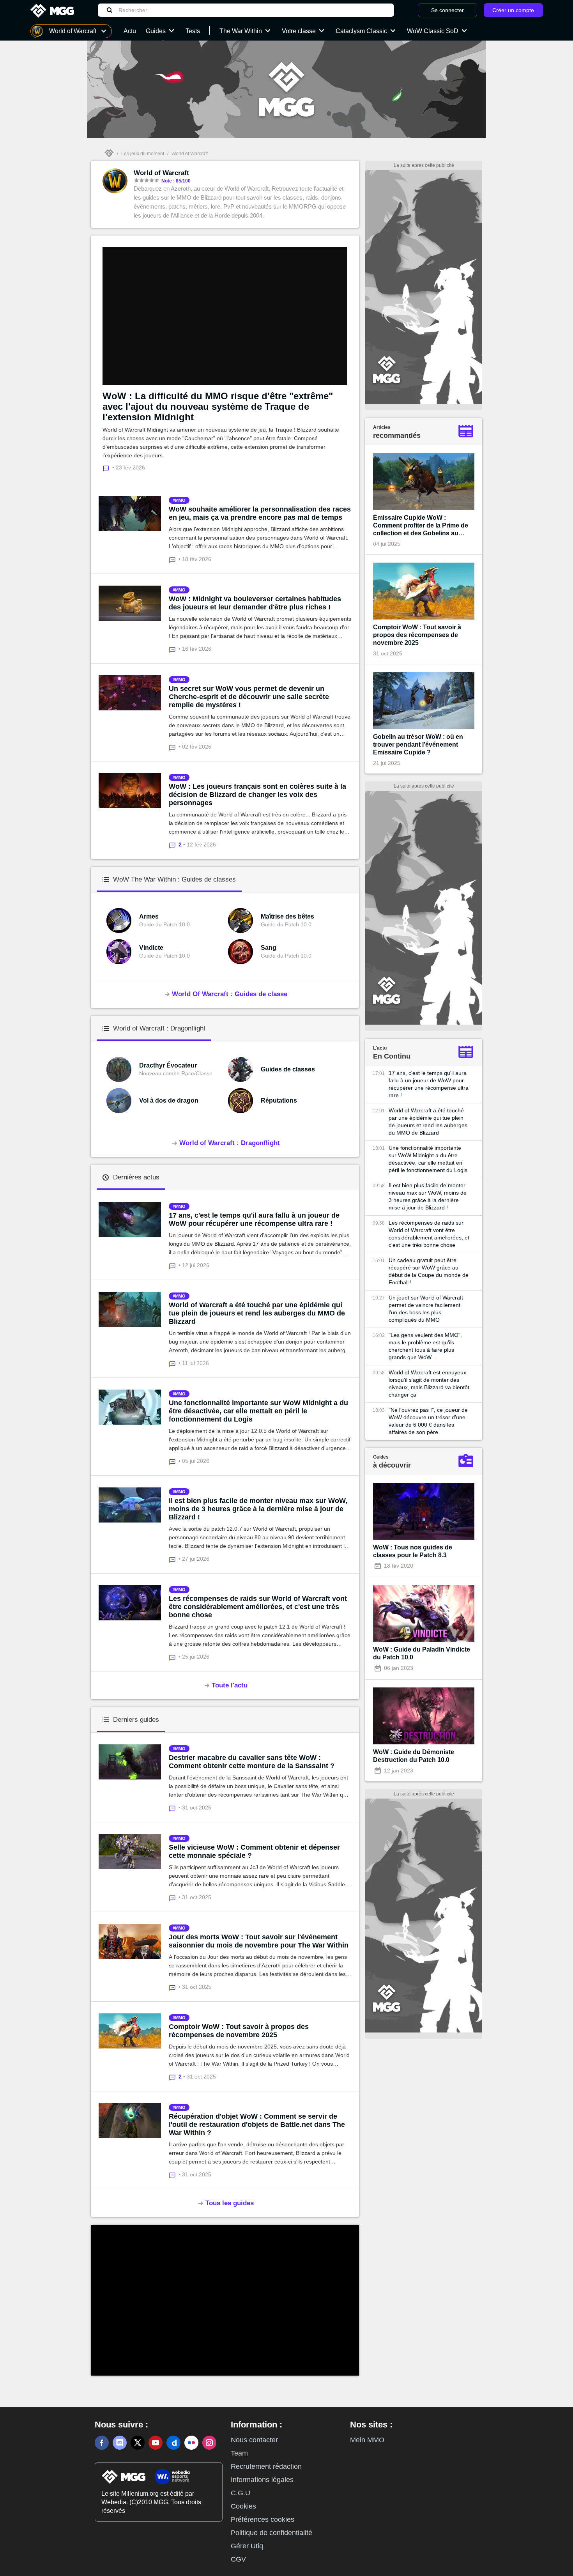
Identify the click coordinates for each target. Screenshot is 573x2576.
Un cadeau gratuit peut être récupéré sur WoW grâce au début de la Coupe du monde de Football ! (429, 1271)
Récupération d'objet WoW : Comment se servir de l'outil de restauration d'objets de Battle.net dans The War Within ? (257, 2125)
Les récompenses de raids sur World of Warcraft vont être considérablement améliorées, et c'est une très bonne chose (258, 1607)
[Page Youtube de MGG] (156, 2443)
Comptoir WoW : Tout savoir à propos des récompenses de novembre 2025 (239, 2031)
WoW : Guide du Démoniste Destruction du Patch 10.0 (414, 1756)
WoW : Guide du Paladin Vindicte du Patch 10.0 (422, 1653)
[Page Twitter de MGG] (138, 2443)
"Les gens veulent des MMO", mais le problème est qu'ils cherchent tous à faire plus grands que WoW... (425, 1346)
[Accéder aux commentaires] (174, 559)
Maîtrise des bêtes (287, 916)
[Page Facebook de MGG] (102, 2443)
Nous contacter (254, 2440)
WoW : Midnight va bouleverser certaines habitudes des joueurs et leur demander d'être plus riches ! (255, 603)
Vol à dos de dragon (169, 1100)
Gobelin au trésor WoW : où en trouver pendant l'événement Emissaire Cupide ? (418, 744)
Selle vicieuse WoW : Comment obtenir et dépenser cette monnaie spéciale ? (254, 1851)
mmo (180, 500)
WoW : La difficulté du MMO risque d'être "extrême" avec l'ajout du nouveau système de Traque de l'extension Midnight (218, 406)
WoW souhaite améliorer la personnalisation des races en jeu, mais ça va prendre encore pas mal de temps (260, 513)
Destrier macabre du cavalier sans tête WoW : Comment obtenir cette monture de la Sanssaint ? (252, 1762)
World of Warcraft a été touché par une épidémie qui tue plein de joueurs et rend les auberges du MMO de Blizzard (257, 1313)
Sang (269, 948)
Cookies (243, 2506)
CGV (238, 2559)
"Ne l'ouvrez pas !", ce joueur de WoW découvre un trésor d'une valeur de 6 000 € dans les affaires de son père (428, 1421)
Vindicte (151, 948)
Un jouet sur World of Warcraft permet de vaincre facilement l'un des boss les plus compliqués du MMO (426, 1309)
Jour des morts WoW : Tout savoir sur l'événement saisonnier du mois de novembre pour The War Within (259, 1941)
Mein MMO (367, 2440)
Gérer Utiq (247, 2546)
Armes (149, 916)
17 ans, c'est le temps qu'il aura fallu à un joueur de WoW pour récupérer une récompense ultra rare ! (254, 1219)
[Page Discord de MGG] (120, 2443)
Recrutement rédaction (266, 2466)
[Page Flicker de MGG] (191, 2443)
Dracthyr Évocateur (168, 1065)
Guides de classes (288, 1069)
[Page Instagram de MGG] (209, 2443)
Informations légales (262, 2480)
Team (239, 2453)
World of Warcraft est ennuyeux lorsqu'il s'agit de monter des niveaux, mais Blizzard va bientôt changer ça (429, 1384)
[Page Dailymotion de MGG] (173, 2443)
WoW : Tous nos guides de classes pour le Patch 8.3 (413, 1551)
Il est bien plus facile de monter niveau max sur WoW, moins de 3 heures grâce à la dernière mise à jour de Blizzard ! (258, 1509)
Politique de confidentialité (271, 2533)
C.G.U (241, 2493)
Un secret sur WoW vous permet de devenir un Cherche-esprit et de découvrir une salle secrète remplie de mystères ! (249, 697)
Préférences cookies (263, 2519)
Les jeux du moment (143, 154)
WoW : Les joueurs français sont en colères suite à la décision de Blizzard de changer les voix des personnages (257, 795)
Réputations (279, 1100)
